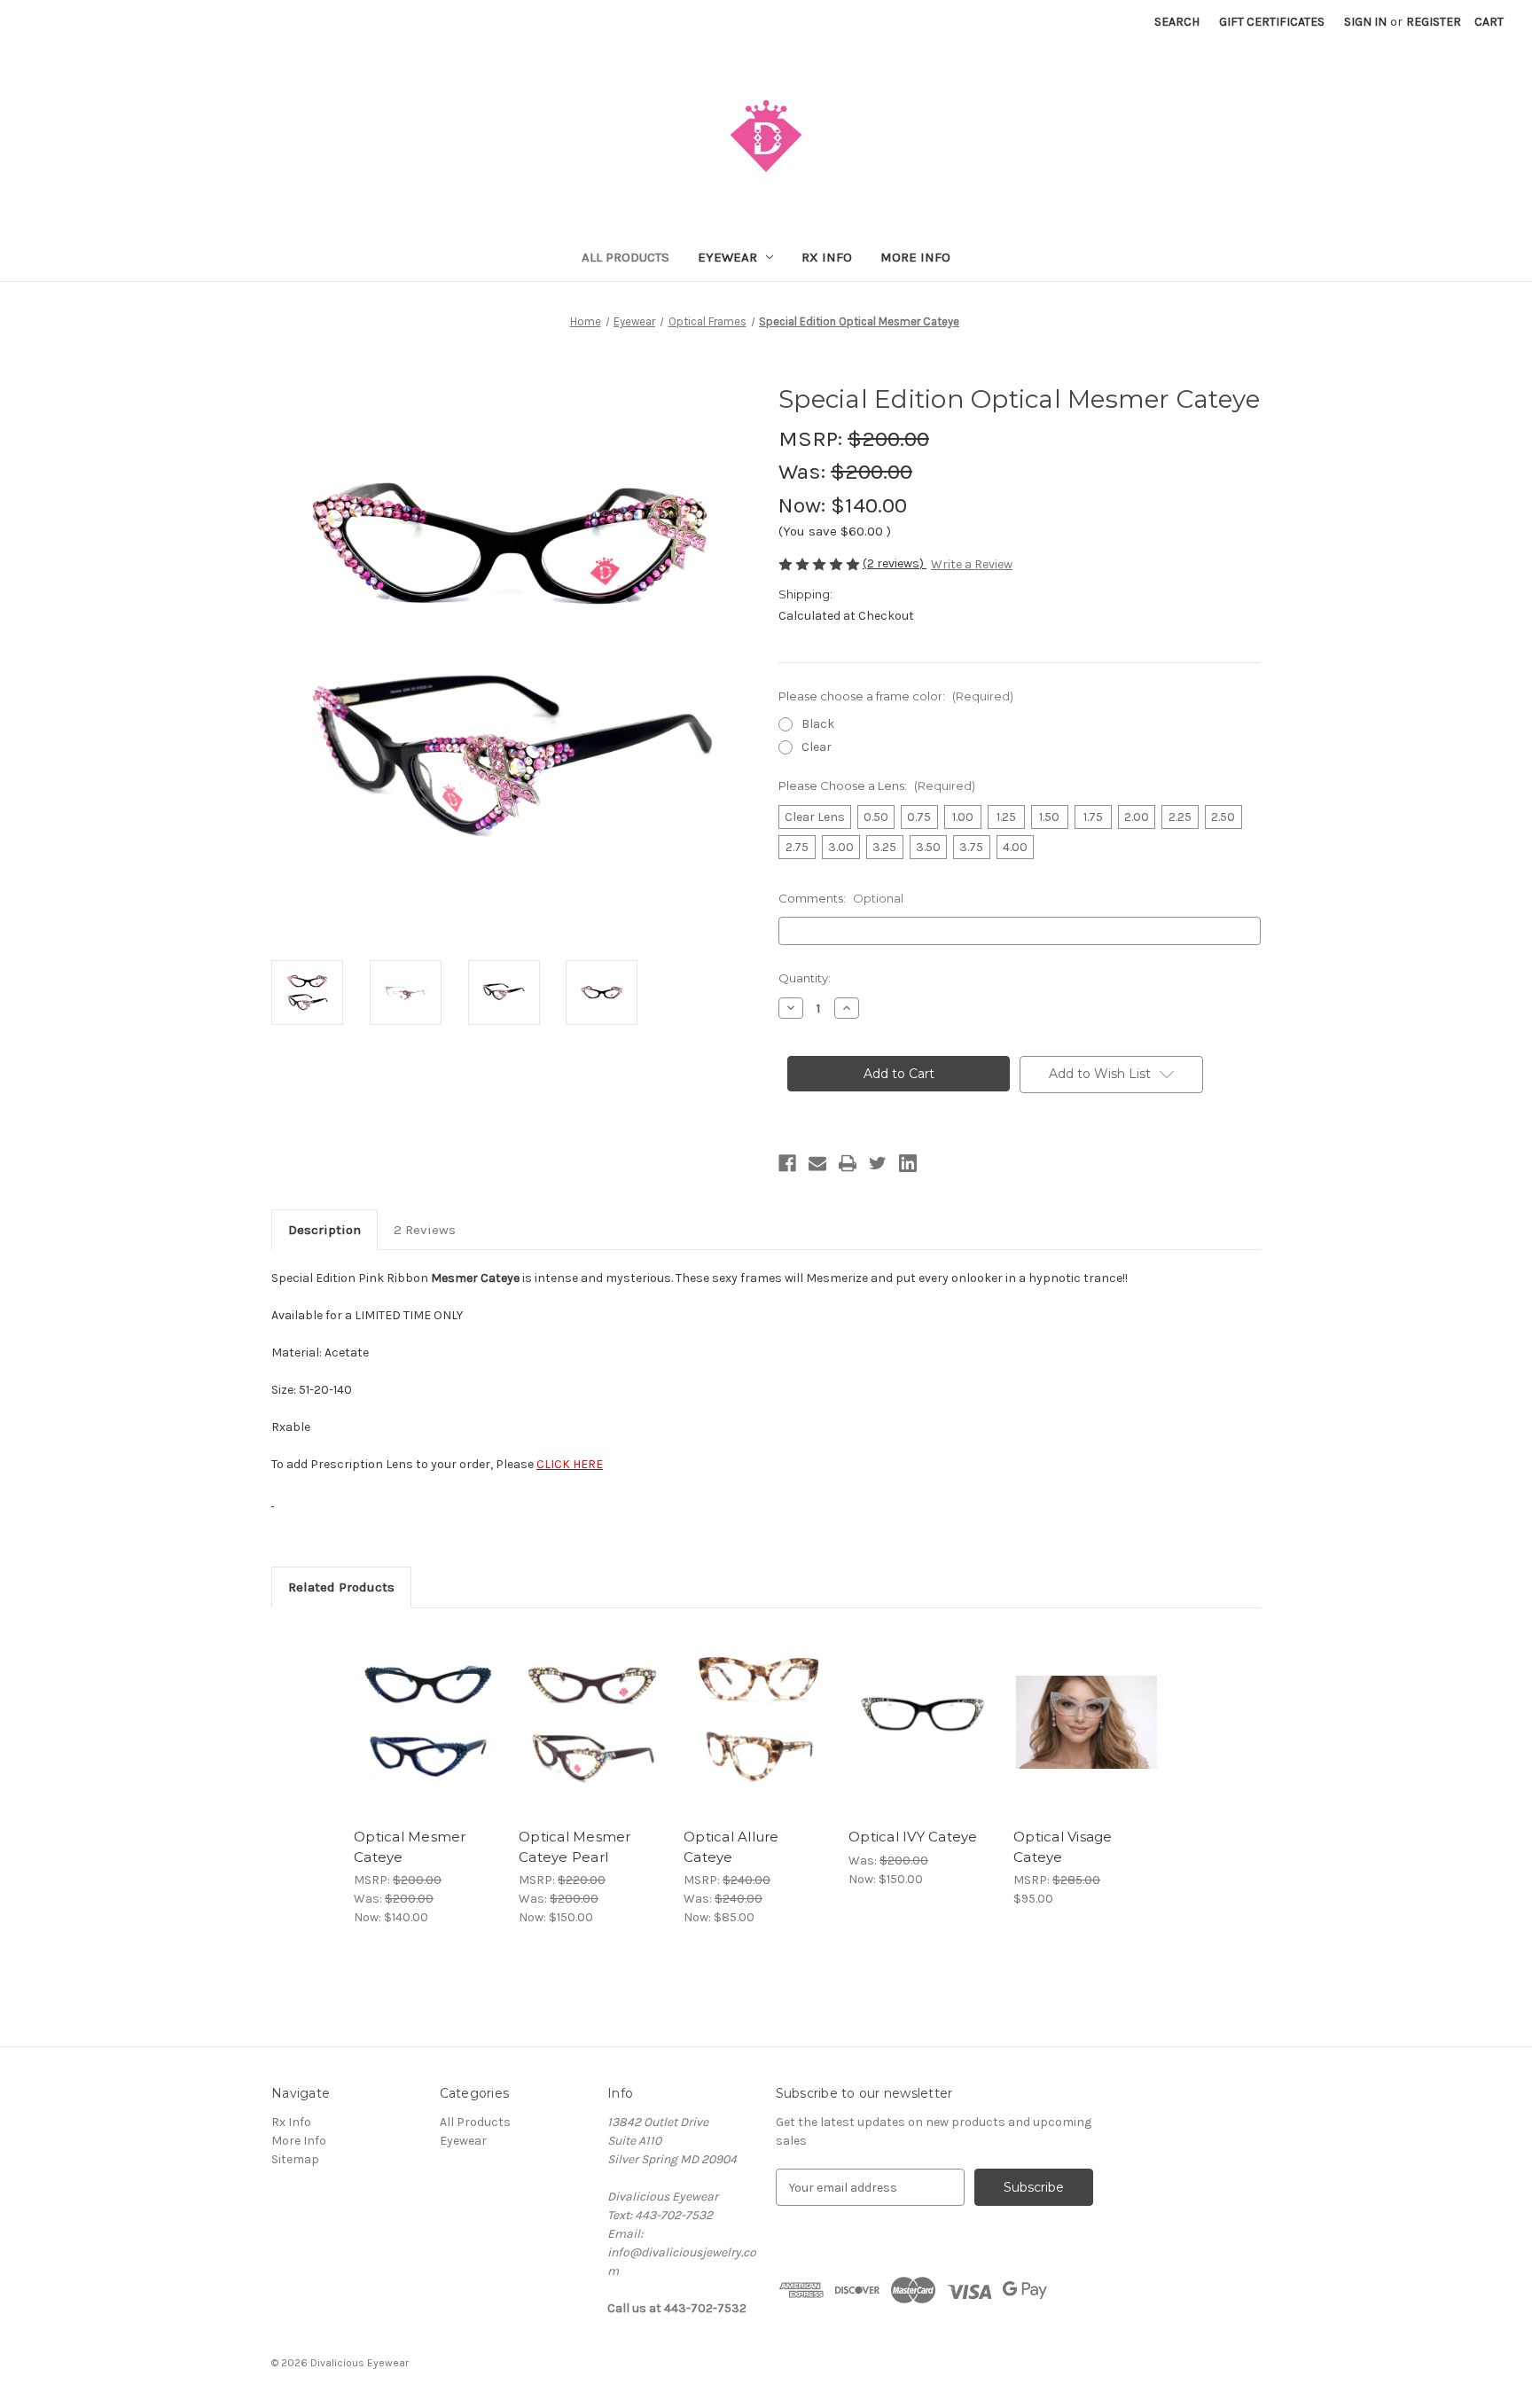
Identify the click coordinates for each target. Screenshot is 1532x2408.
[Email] (817, 1163)
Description (324, 1230)
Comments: (841, 898)
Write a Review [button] (972, 564)
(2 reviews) (895, 563)
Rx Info (827, 257)
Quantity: (805, 978)
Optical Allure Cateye (731, 1847)
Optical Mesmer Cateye (410, 1847)
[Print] (848, 1163)
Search (1177, 22)
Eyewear (727, 257)
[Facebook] (787, 1163)
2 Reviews (425, 1230)
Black (818, 724)
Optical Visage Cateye (1063, 1847)
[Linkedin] (908, 1163)
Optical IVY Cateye (913, 1837)
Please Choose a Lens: (877, 786)
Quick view (412, 1707)
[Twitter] (878, 1163)
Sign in (1365, 22)
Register (1434, 22)
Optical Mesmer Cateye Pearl (575, 1847)
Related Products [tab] (341, 1587)
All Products (625, 257)
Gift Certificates (1272, 22)
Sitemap (295, 2159)
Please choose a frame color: (896, 696)
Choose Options (427, 1738)
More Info (915, 257)
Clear (817, 747)
